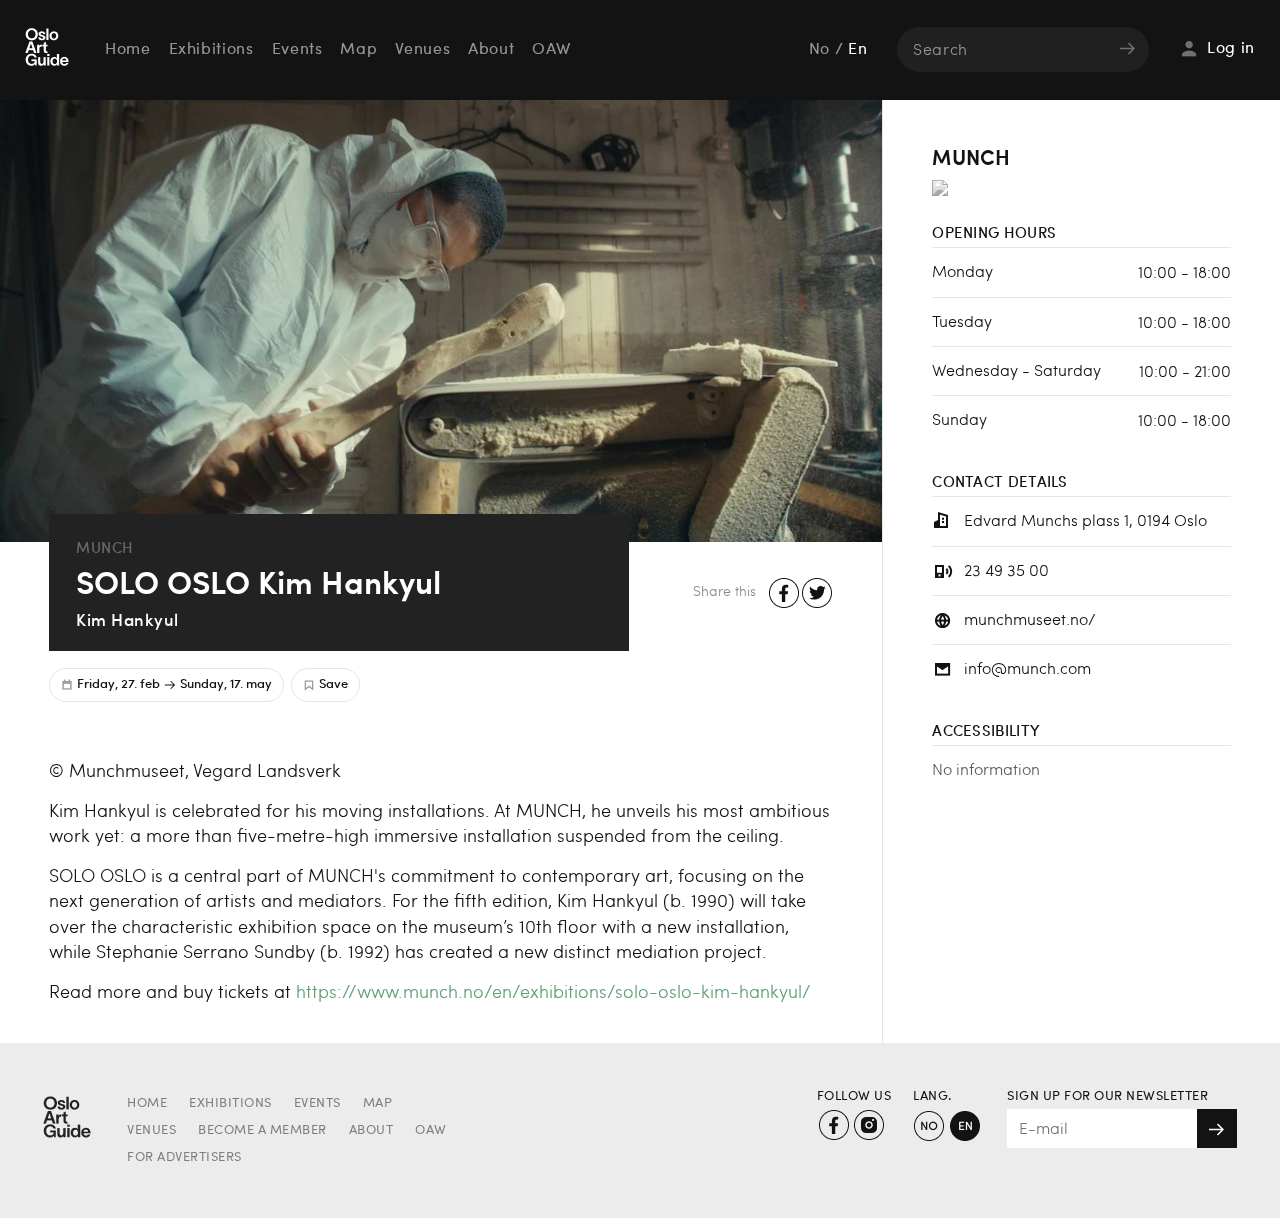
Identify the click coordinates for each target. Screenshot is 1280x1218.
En (857, 50)
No (819, 50)
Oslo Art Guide (49, 49)
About (491, 50)
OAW (551, 50)
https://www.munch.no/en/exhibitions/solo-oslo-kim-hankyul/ (553, 990)
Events (297, 50)
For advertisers (184, 1157)
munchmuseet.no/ (1030, 618)
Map (358, 50)
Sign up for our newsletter (1107, 1096)
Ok (1217, 1128)
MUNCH (105, 547)
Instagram (868, 1125)
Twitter (817, 593)
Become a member (262, 1130)
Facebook (784, 593)
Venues (422, 50)
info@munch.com (1027, 667)
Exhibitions (211, 50)
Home (128, 50)
